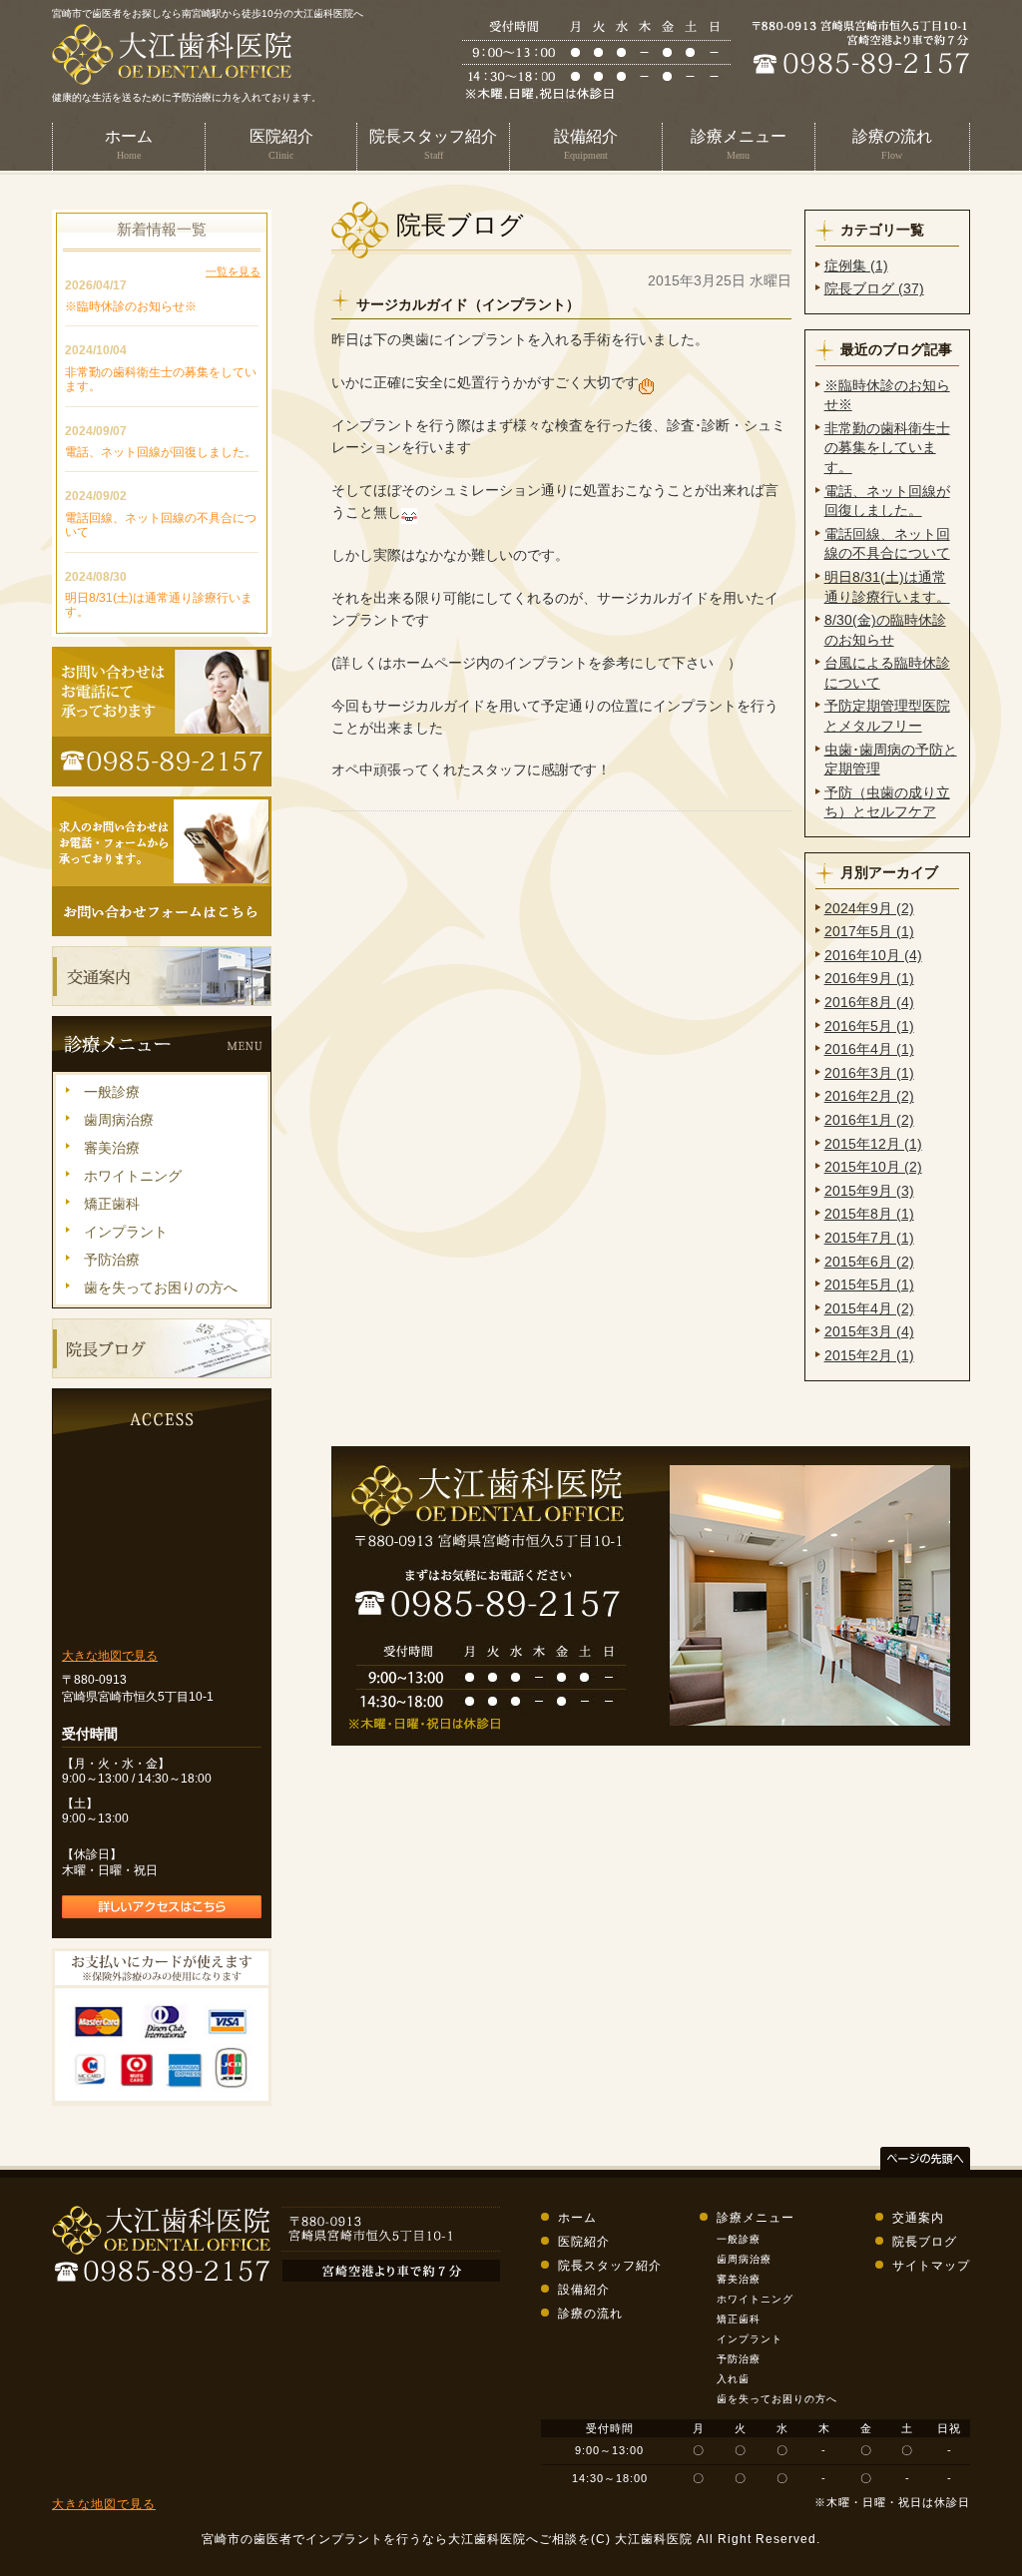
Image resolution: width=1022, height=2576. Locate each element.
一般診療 (112, 1092)
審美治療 (112, 1148)
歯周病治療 (119, 1120)
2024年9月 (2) (869, 908)
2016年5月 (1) (869, 1026)
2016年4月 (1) (869, 1049)
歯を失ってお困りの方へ (161, 1288)
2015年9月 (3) (869, 1191)
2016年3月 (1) (869, 1073)
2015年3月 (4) (869, 1331)
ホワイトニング (133, 1176)
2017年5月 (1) (869, 931)
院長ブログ (925, 2242)
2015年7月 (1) (869, 1238)
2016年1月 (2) (869, 1120)
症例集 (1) (856, 265)
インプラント (126, 1232)
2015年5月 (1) (869, 1285)
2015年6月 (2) (869, 1262)
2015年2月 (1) (869, 1355)
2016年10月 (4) (873, 955)
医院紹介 (584, 2242)
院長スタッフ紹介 (610, 2266)
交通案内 (918, 2218)
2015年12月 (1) (873, 1144)
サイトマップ (931, 2266)
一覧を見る (233, 271)
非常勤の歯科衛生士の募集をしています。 (887, 448)
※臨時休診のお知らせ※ (131, 306)
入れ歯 (733, 2379)
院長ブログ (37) (874, 288)
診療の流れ (590, 2314)
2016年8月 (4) (869, 1002)
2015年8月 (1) (869, 1214)
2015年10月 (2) (873, 1167)
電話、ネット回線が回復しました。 (161, 452)
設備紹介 (584, 2290)
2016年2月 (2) (869, 1096)
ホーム (577, 2218)
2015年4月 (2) (869, 1308)
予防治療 (112, 1260)
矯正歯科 (112, 1204)
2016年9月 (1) (869, 978)
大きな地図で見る (110, 1656)
